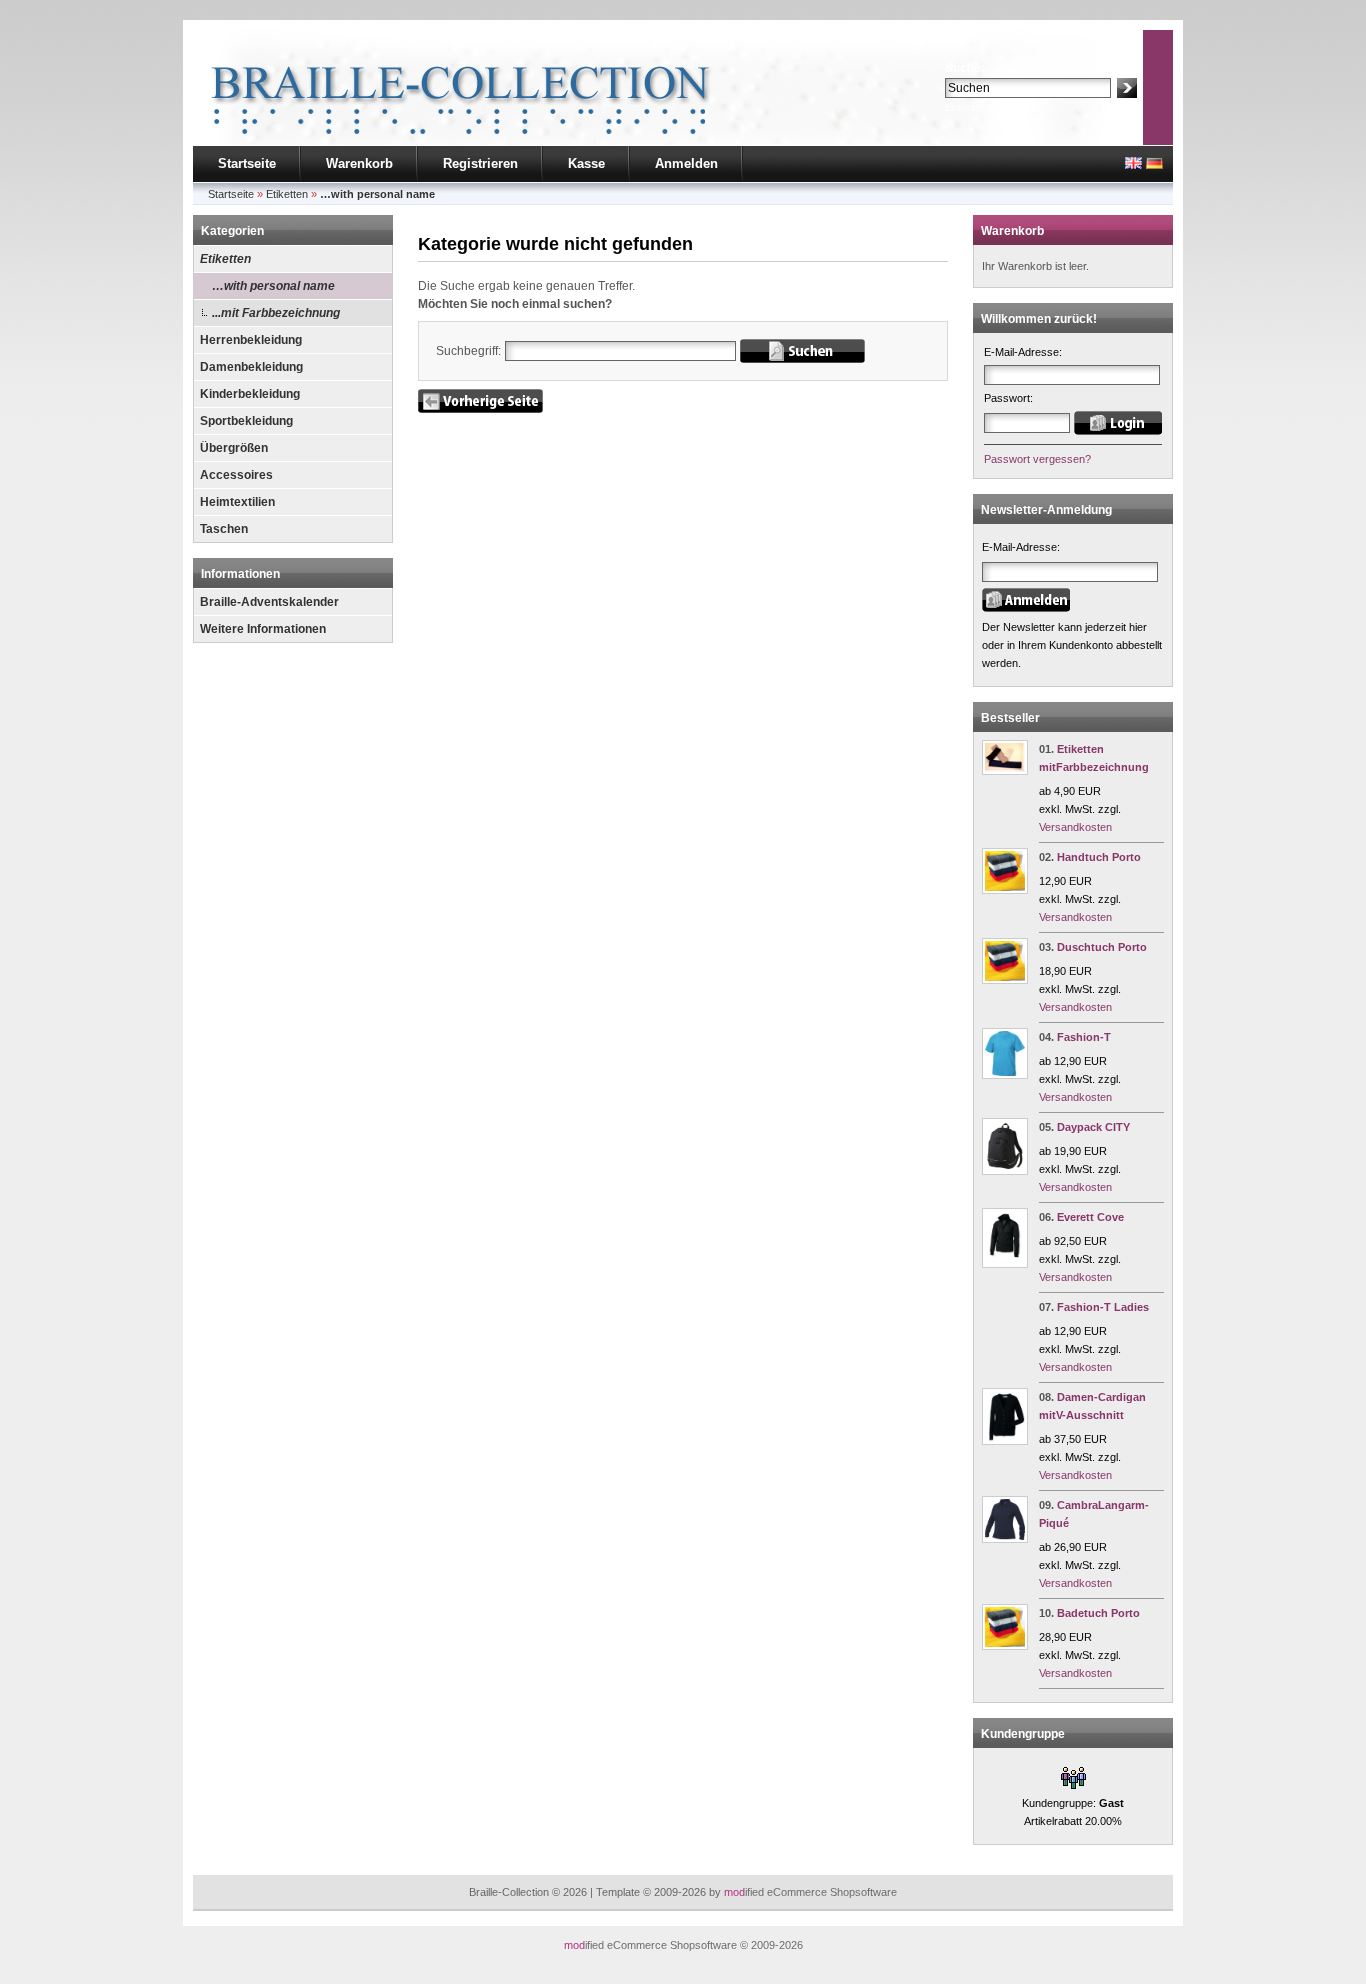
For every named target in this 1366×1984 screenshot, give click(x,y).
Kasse (586, 163)
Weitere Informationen (263, 629)
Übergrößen (234, 448)
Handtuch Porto (1099, 857)
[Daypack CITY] (1005, 1171)
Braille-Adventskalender (269, 602)
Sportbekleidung (246, 421)
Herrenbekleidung (251, 340)
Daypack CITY (1093, 1127)
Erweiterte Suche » (991, 107)
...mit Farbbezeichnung (276, 313)
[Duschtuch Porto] (1005, 980)
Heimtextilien (237, 502)
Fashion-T (1084, 1037)
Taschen (224, 529)
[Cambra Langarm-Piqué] (1005, 1539)
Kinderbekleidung (250, 394)
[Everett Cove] (1005, 1264)
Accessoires (236, 475)
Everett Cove (1090, 1217)
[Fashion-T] (1005, 1075)
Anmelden (686, 163)
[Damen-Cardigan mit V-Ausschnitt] (1005, 1441)
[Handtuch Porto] (1005, 890)
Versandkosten (1075, 827)
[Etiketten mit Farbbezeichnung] (1005, 771)
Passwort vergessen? (1037, 459)
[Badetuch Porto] (1005, 1646)
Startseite (247, 163)
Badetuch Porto (1098, 1613)
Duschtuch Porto (1102, 947)
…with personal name (273, 286)
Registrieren (480, 163)
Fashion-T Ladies (1103, 1307)
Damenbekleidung (251, 367)
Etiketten (225, 259)
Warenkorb (359, 163)
